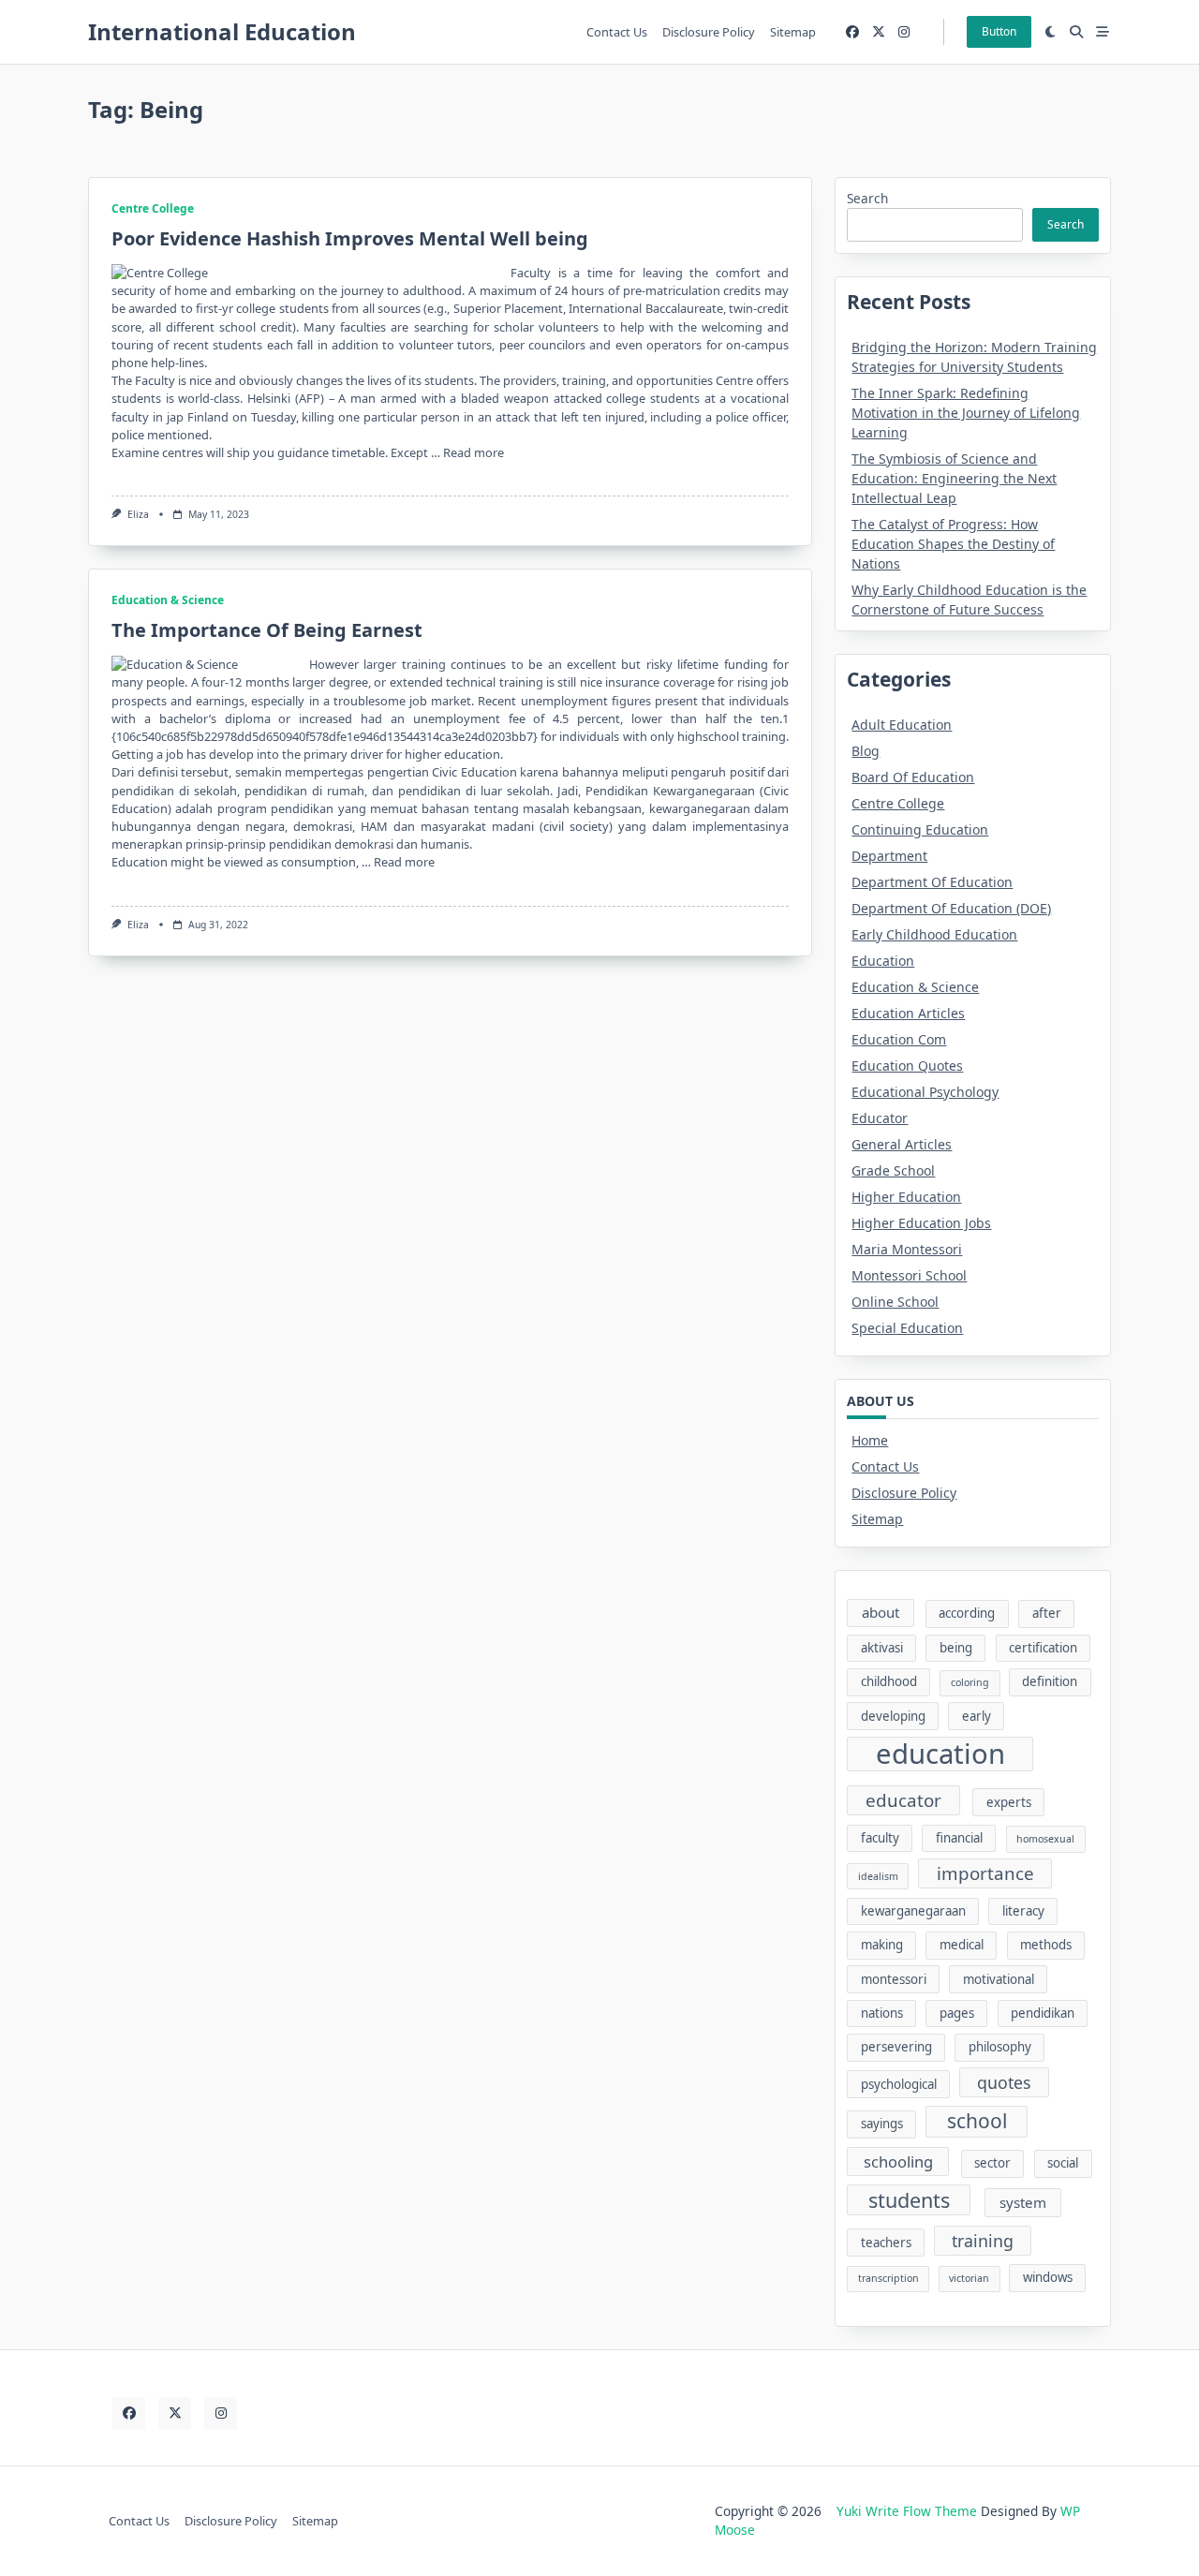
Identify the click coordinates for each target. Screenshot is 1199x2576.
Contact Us (617, 32)
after (1047, 1613)
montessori (894, 1979)
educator (903, 1800)
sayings (882, 2124)
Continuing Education (920, 829)
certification (1043, 1648)
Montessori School (909, 1275)
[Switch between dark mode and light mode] (1051, 32)
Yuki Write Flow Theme (907, 2511)
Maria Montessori (907, 1249)
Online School (895, 1302)
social (1063, 2163)
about (881, 1612)
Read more (474, 452)
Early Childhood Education (934, 934)
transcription (888, 2278)
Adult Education (902, 725)
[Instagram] (904, 32)
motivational (999, 1979)
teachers (886, 2243)
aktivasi (882, 1648)
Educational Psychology (925, 1092)
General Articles (902, 1144)
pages (957, 2013)
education (940, 1754)
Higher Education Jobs (921, 1223)
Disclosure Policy (709, 32)
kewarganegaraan (913, 1911)
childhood (889, 1681)
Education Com (899, 1039)
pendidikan (1043, 2013)
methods (1046, 1945)
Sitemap (793, 32)
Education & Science (168, 600)
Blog (866, 751)
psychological (899, 2084)
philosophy (1000, 2047)
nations (882, 2013)
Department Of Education (932, 882)
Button (999, 31)
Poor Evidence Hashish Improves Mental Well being (350, 238)
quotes (1004, 2082)
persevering (896, 2047)
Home (870, 1440)
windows (1048, 2277)
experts (1009, 1802)
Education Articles (908, 1013)
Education (883, 961)
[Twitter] (879, 32)
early (977, 1716)
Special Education (907, 1328)
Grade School (893, 1170)
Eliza (138, 514)
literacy (1023, 1911)
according (967, 1613)
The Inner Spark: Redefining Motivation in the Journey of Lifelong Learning (966, 413)
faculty (880, 1838)
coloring (970, 1682)
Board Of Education (913, 777)
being (956, 1648)
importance (985, 1873)
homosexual (1045, 1839)
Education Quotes (907, 1066)
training (983, 2241)
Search (867, 198)
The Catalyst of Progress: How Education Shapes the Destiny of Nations (953, 544)
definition (1050, 1681)
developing (893, 1716)
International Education (222, 31)
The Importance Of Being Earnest (267, 630)
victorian (969, 2278)
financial (959, 1838)
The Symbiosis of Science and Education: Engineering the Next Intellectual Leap (954, 478)
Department (889, 856)
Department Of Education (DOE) (951, 908)
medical (962, 1945)
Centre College (153, 208)
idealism (878, 1876)
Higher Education (906, 1197)
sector (992, 2163)
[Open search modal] (1076, 32)
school (977, 2121)
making (882, 1945)
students (909, 2200)
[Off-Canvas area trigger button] (1103, 32)
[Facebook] (852, 32)
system (1023, 2202)
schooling (898, 2161)
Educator (880, 1118)
